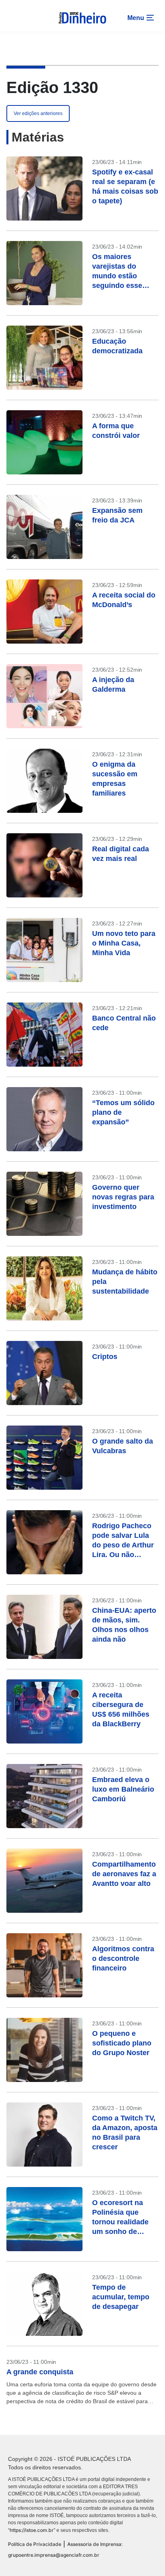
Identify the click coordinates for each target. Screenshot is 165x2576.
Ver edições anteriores (38, 113)
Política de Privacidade (35, 2544)
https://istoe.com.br (32, 2530)
